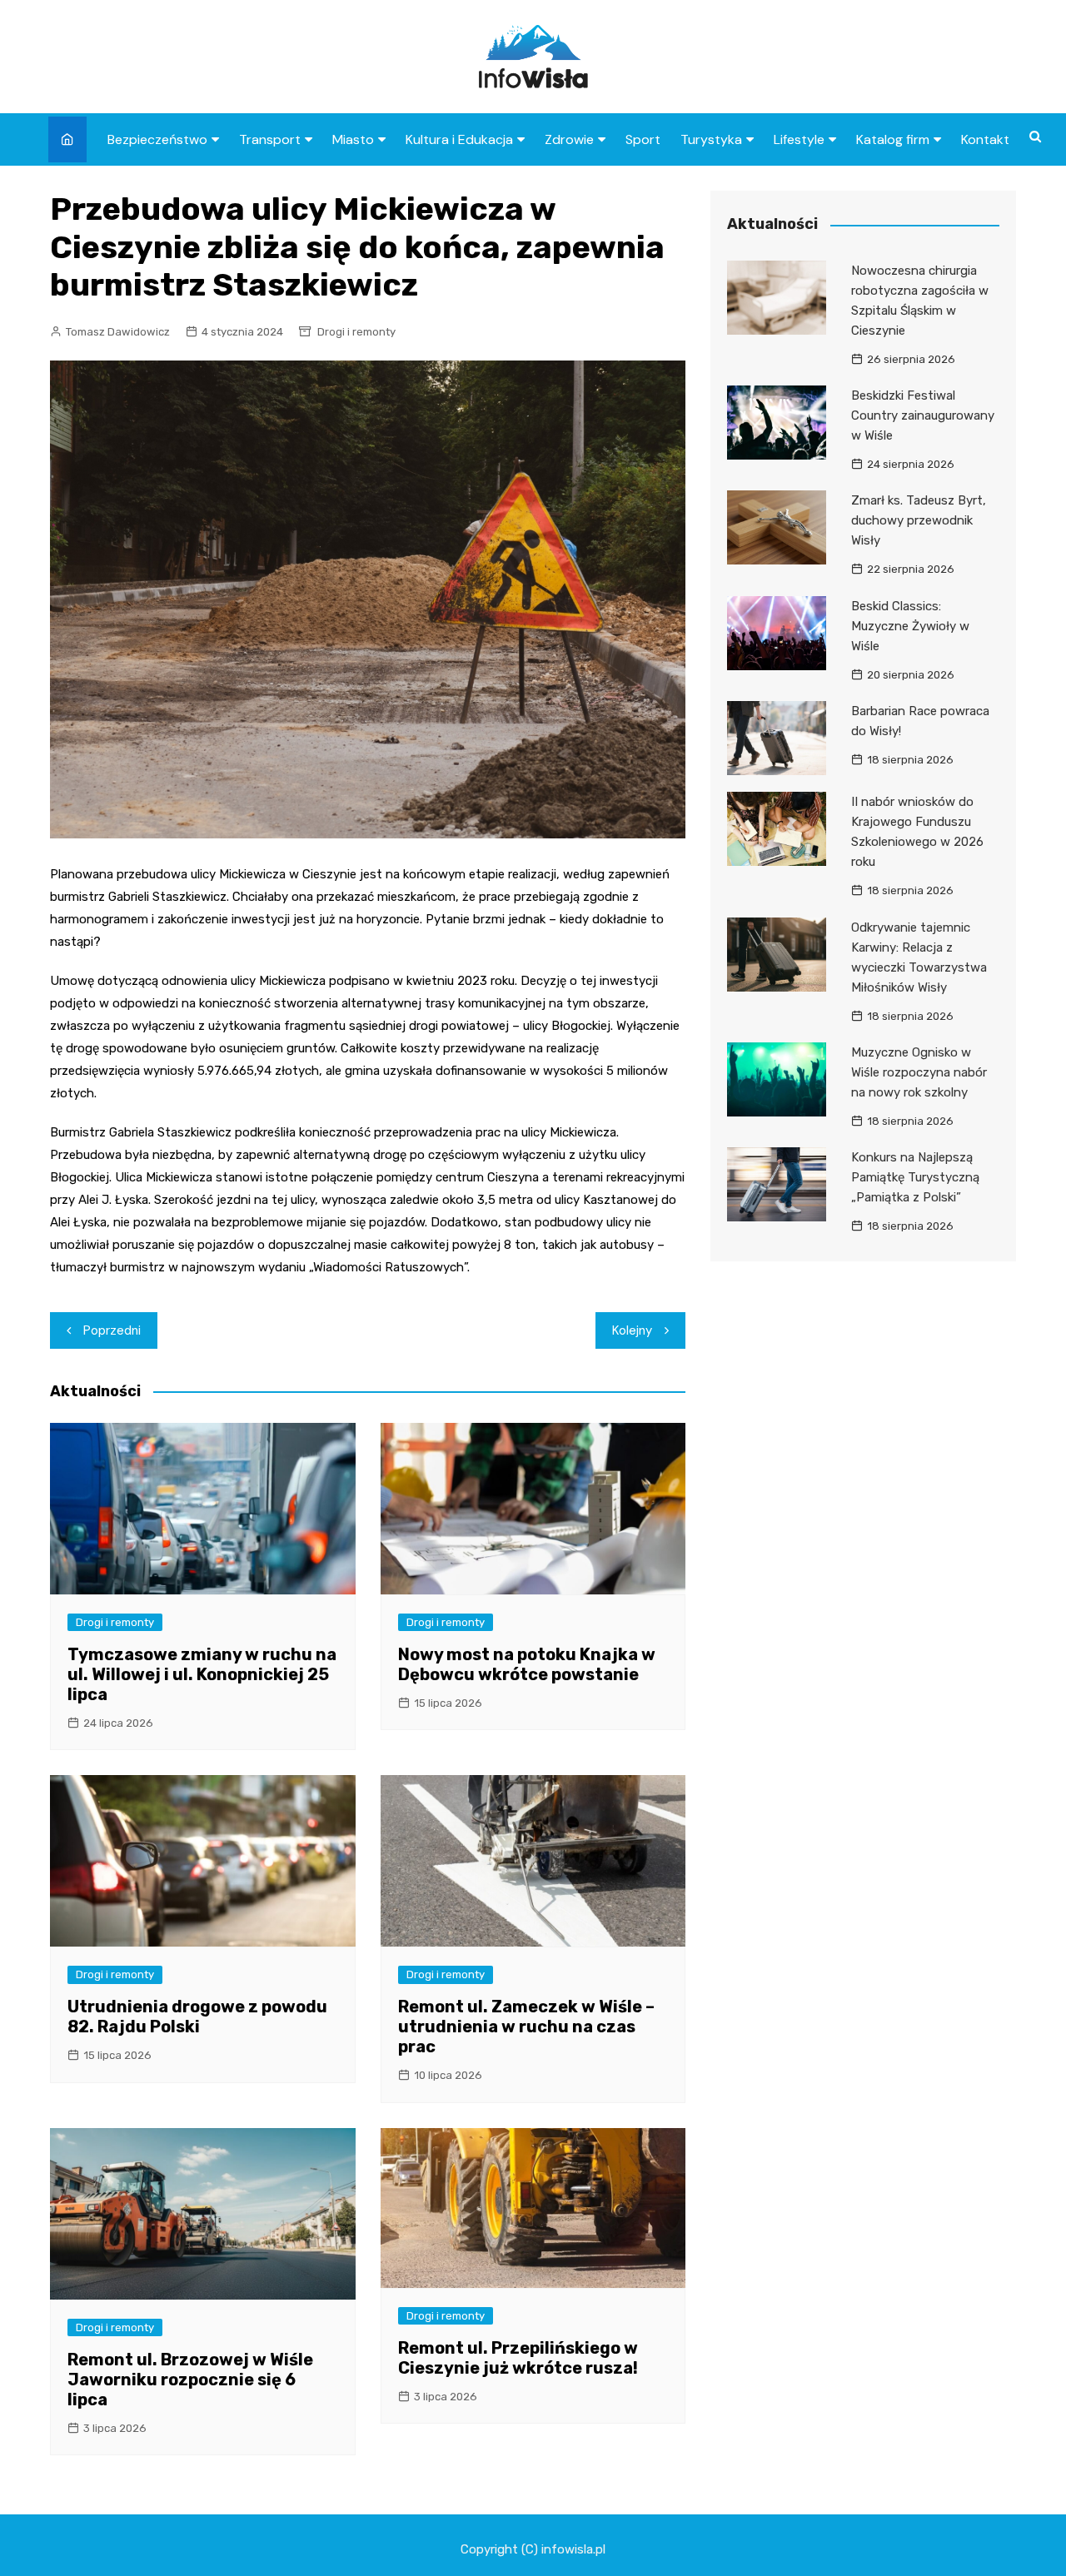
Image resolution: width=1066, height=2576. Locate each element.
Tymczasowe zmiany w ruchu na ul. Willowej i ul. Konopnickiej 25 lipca (202, 1674)
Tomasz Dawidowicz (118, 332)
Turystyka (711, 139)
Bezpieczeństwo (157, 139)
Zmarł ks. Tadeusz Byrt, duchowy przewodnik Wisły (919, 520)
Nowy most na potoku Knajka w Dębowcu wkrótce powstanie (527, 1664)
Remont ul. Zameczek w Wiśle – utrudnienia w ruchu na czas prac (526, 2026)
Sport (643, 139)
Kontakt (985, 139)
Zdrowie (569, 139)
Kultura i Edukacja (459, 139)
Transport (270, 139)
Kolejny (632, 1330)
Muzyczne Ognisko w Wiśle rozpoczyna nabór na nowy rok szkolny (919, 1072)
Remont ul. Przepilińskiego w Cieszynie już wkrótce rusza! (518, 2358)
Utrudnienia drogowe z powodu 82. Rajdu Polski (197, 2017)
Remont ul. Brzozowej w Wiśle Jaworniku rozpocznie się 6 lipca (190, 2380)
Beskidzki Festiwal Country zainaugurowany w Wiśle (923, 415)
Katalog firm (893, 139)
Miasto (353, 139)
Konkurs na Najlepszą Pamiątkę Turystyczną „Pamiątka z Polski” (915, 1177)
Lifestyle (799, 139)
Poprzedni (112, 1330)
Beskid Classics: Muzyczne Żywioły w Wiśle (910, 626)
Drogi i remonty (356, 332)
